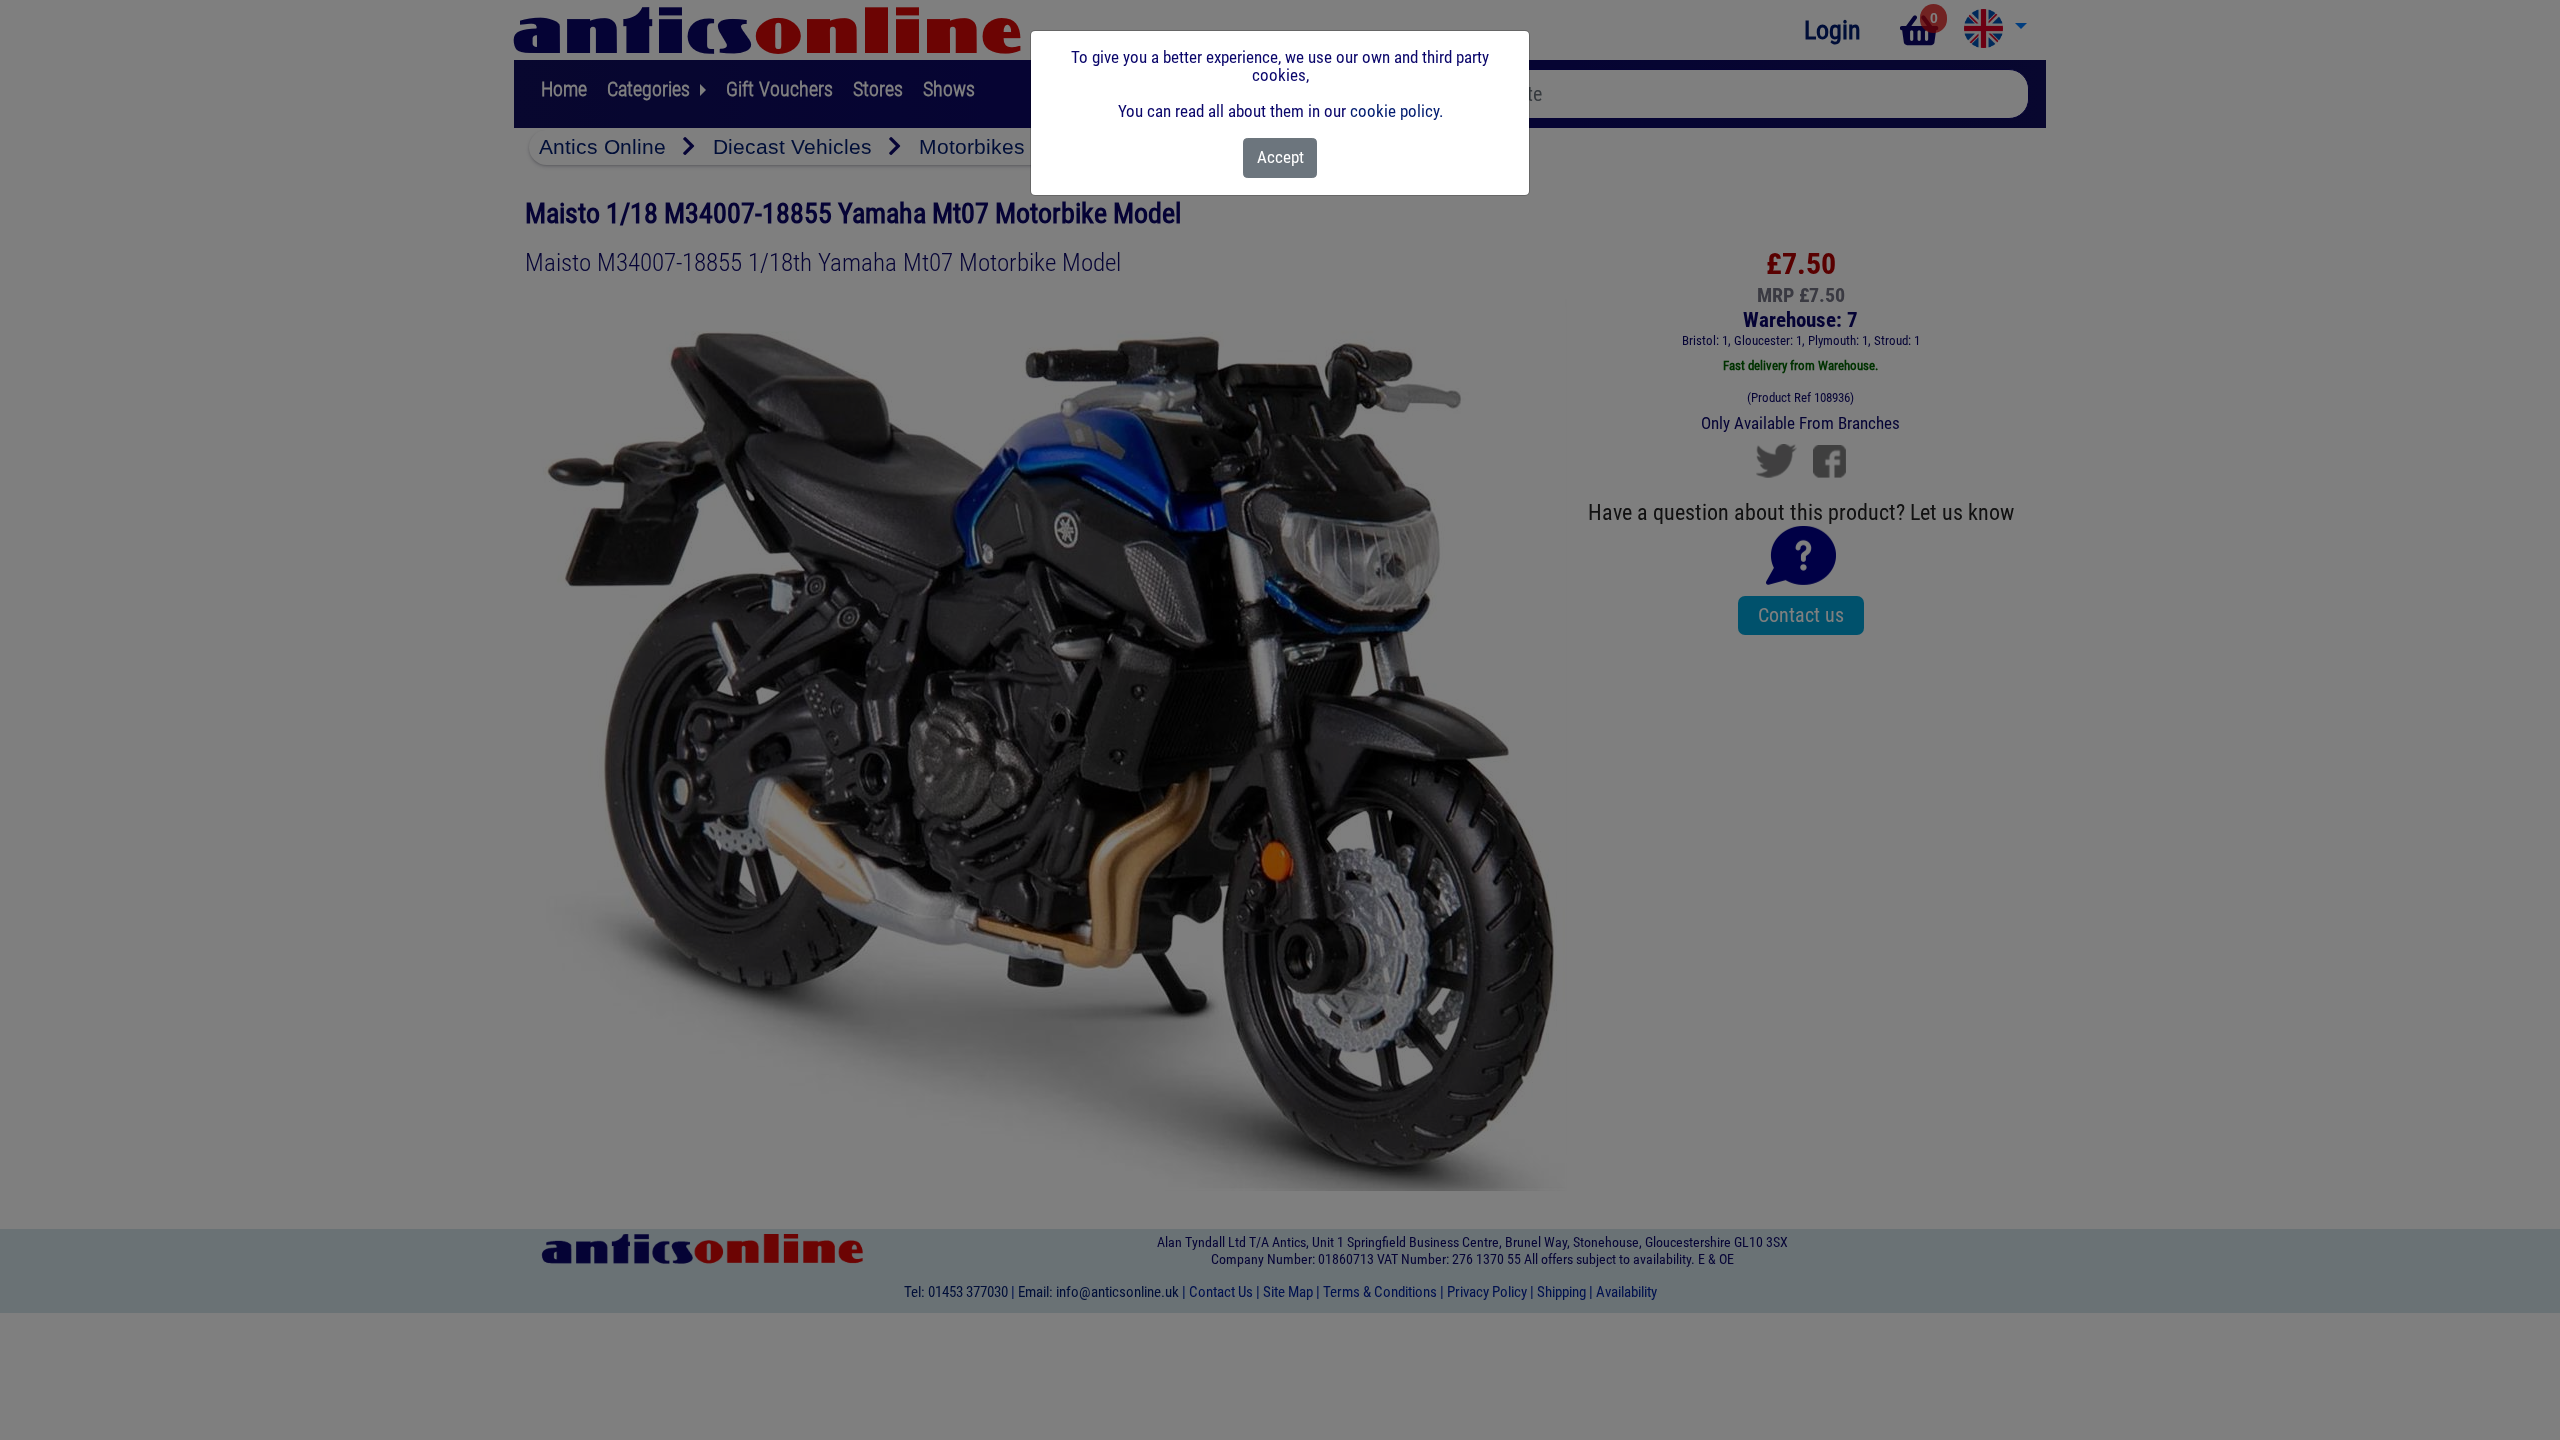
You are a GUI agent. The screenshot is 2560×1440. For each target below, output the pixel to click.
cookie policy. (1396, 111)
